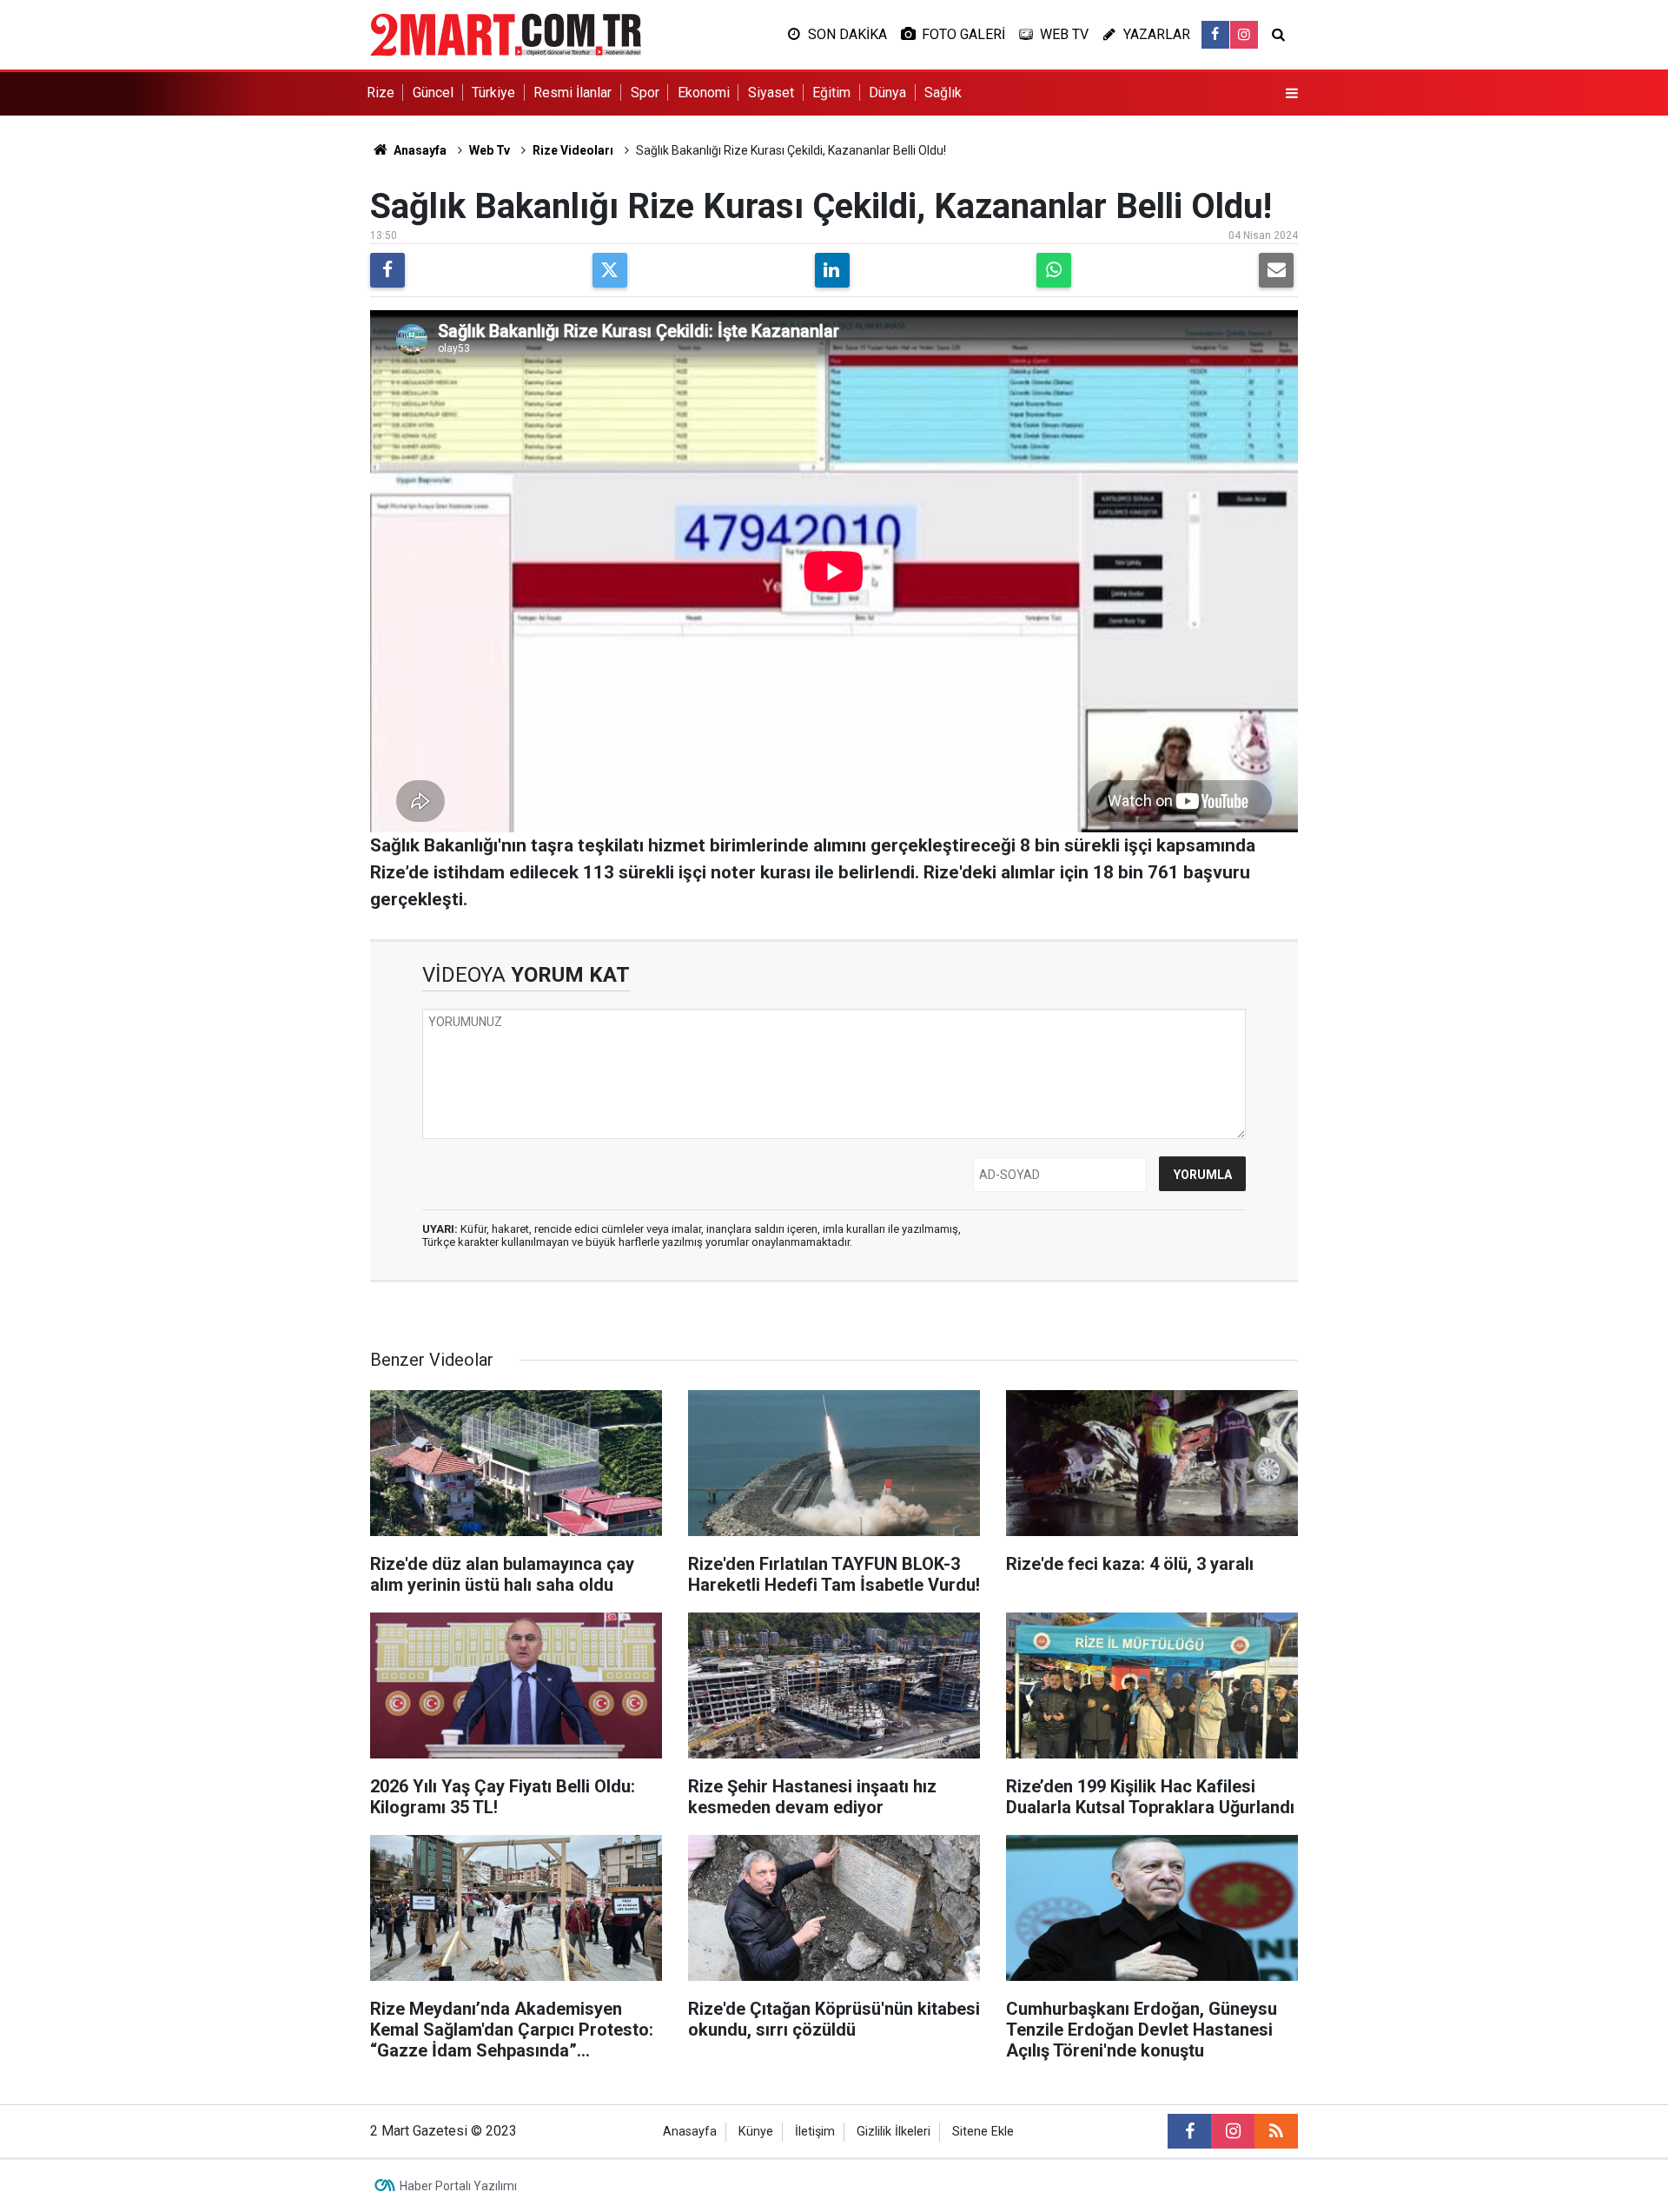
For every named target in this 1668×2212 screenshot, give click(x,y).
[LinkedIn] (832, 270)
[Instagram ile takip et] (1244, 35)
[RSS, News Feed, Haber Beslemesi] (1276, 2131)
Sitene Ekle (983, 2132)
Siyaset (771, 93)
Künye (756, 2132)
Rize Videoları (573, 150)
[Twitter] (610, 270)
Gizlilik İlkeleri (894, 2132)
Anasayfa (419, 150)
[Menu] (1292, 94)
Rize (381, 93)
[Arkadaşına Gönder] (1276, 270)
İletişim (815, 2132)
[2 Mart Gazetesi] (506, 33)
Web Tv (490, 150)
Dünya (887, 93)
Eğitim (831, 93)
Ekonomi (704, 93)
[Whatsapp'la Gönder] (1054, 270)
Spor (645, 93)
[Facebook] (387, 270)
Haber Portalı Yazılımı (458, 2186)
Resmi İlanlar (573, 93)
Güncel (433, 93)
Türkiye (493, 93)
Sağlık (943, 93)
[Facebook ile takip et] (1215, 35)
